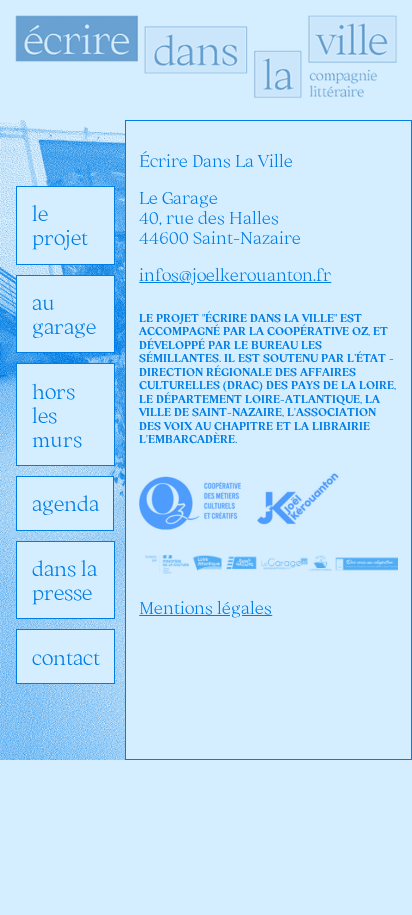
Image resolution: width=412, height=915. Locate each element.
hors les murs (57, 415)
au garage (64, 314)
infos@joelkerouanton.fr (235, 275)
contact (66, 657)
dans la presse (64, 580)
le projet (60, 225)
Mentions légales (205, 608)
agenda (65, 503)
